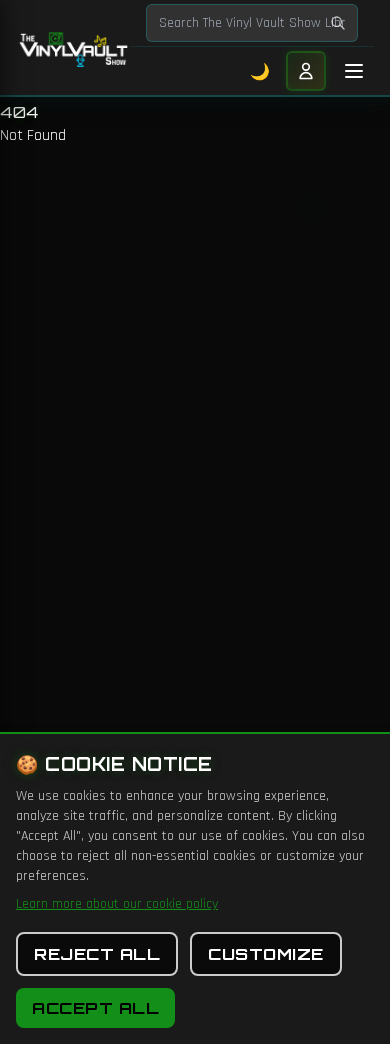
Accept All (95, 1008)
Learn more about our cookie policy (117, 904)
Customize (266, 954)
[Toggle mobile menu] (354, 71)
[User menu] (306, 71)
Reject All (97, 954)
